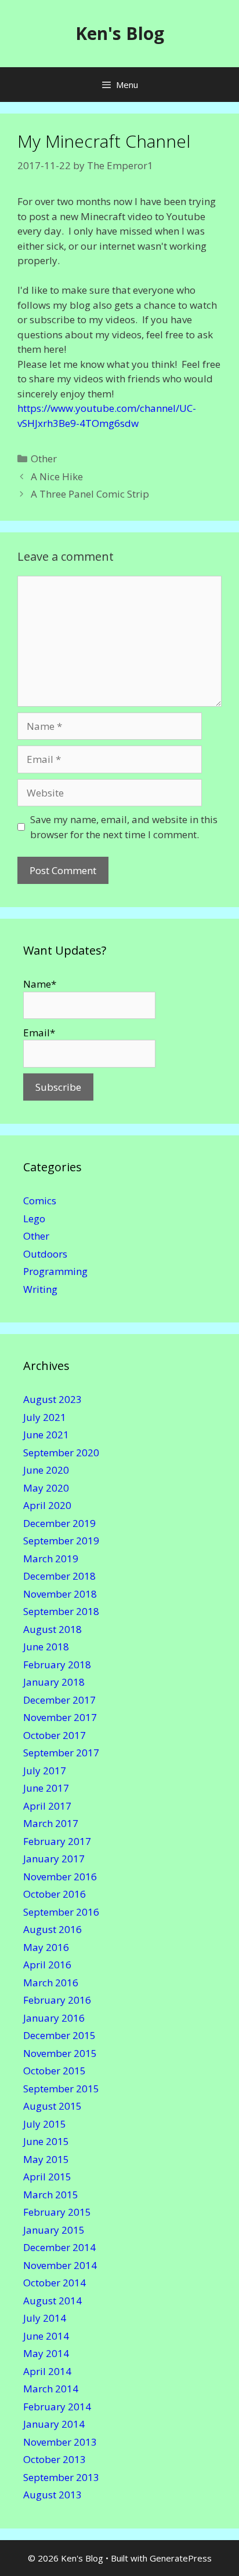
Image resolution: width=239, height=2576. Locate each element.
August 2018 (52, 1629)
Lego (34, 1218)
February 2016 (57, 2000)
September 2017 (61, 1753)
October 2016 (55, 1894)
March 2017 (51, 1823)
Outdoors (45, 1254)
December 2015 (59, 2035)
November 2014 (60, 2265)
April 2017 (47, 1806)
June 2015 (46, 2141)
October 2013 (55, 2459)
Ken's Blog (120, 33)
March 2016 (51, 1983)
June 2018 (46, 1647)
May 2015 (46, 2159)
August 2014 (52, 2301)
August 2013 (52, 2495)
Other (44, 458)
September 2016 (61, 1912)
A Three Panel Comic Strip (90, 494)
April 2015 (47, 2177)
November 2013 (60, 2442)
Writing (40, 1289)
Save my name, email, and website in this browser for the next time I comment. (124, 827)
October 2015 (55, 2071)
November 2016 (60, 1877)
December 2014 (59, 2247)
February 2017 (57, 1841)
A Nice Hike (57, 476)
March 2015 (51, 2195)
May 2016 (46, 1947)
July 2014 (45, 2318)
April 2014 (47, 2371)
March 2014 (51, 2389)
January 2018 (54, 1682)
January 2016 (54, 2018)
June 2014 (46, 2336)
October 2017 (55, 1735)
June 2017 (46, 1788)
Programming (55, 1271)
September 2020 (61, 1453)
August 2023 (52, 1399)
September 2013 (61, 2477)
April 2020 (47, 1505)
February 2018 (57, 1665)
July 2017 (45, 1771)
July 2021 (45, 1417)
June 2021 (46, 1435)
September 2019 (61, 1541)
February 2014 (57, 2407)
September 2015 (61, 2089)
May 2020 (46, 1488)
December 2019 (59, 1523)
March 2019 (51, 1559)
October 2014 (55, 2283)
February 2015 (57, 2212)
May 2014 (46, 2353)
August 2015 (52, 2106)
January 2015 (54, 2230)
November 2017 (60, 1717)
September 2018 (61, 1611)
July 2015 (45, 2124)
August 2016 (52, 1929)
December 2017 (59, 1700)
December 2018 (59, 1576)
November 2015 (60, 2053)
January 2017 (54, 1859)
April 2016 (47, 1965)
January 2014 (54, 2424)
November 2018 (60, 1594)
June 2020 (46, 1470)
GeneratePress (181, 2558)
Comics (40, 1201)
